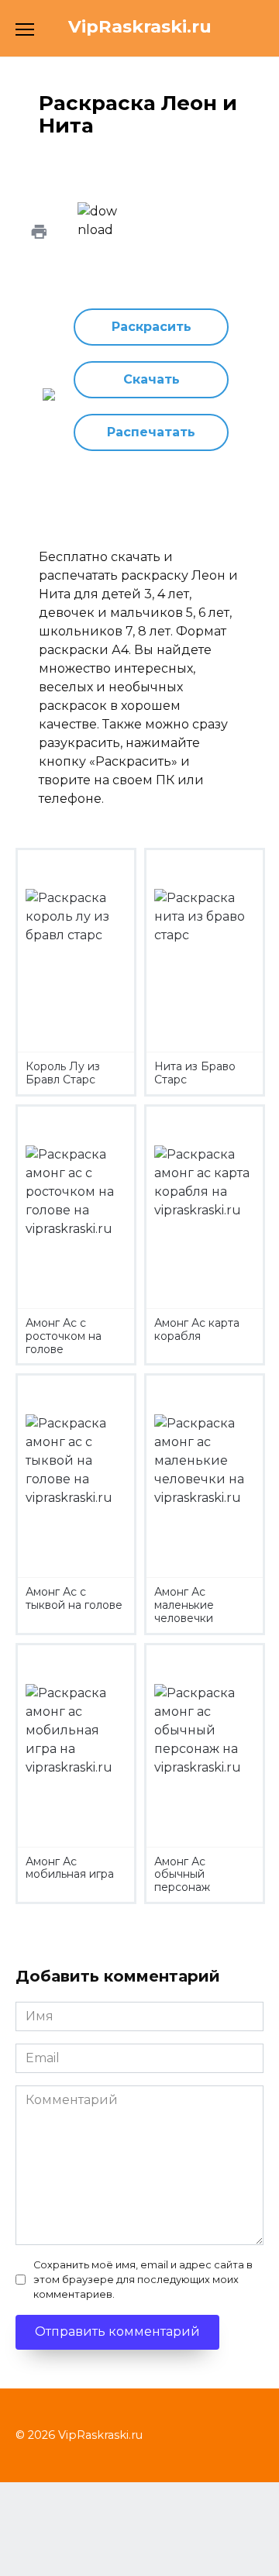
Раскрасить (152, 327)
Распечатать (151, 432)
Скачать (152, 379)
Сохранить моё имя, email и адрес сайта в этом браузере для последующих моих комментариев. (143, 2280)
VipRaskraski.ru (140, 26)
